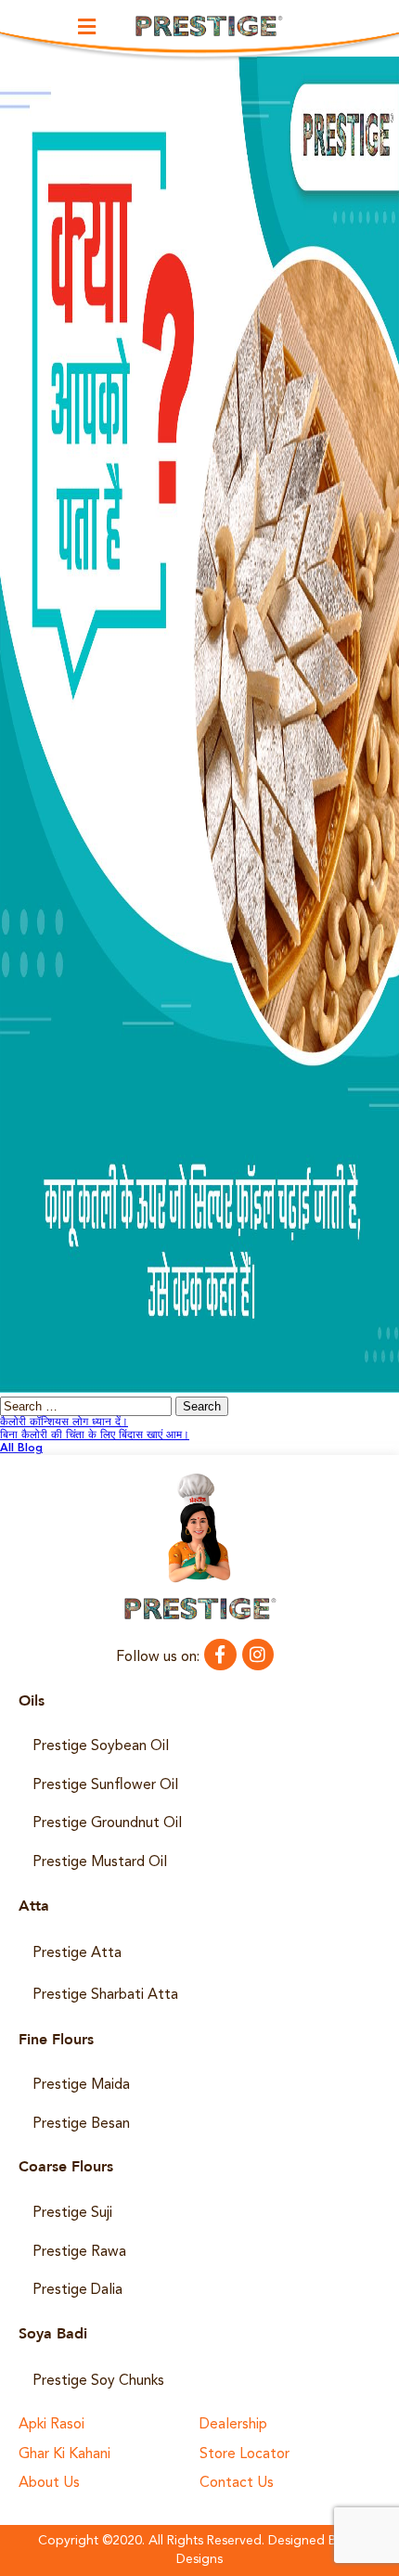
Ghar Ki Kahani (64, 2455)
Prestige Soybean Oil (101, 1746)
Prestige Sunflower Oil (105, 1785)
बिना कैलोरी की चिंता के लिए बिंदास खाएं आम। (95, 1436)
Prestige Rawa (79, 2252)
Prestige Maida (81, 2085)
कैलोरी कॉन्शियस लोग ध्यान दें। (64, 1423)
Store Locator (245, 2455)
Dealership (233, 2425)
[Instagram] (258, 1655)
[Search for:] (88, 1408)
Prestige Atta (77, 1953)
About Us (49, 2484)
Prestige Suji (72, 2213)
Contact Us (237, 2484)
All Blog (21, 1449)
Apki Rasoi (51, 2425)
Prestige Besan (81, 2124)
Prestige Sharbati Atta (105, 1995)
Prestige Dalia (77, 2290)
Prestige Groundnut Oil (107, 1823)
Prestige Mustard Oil (100, 1862)
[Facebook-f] (220, 1655)
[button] (87, 26)
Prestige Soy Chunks (98, 2381)
